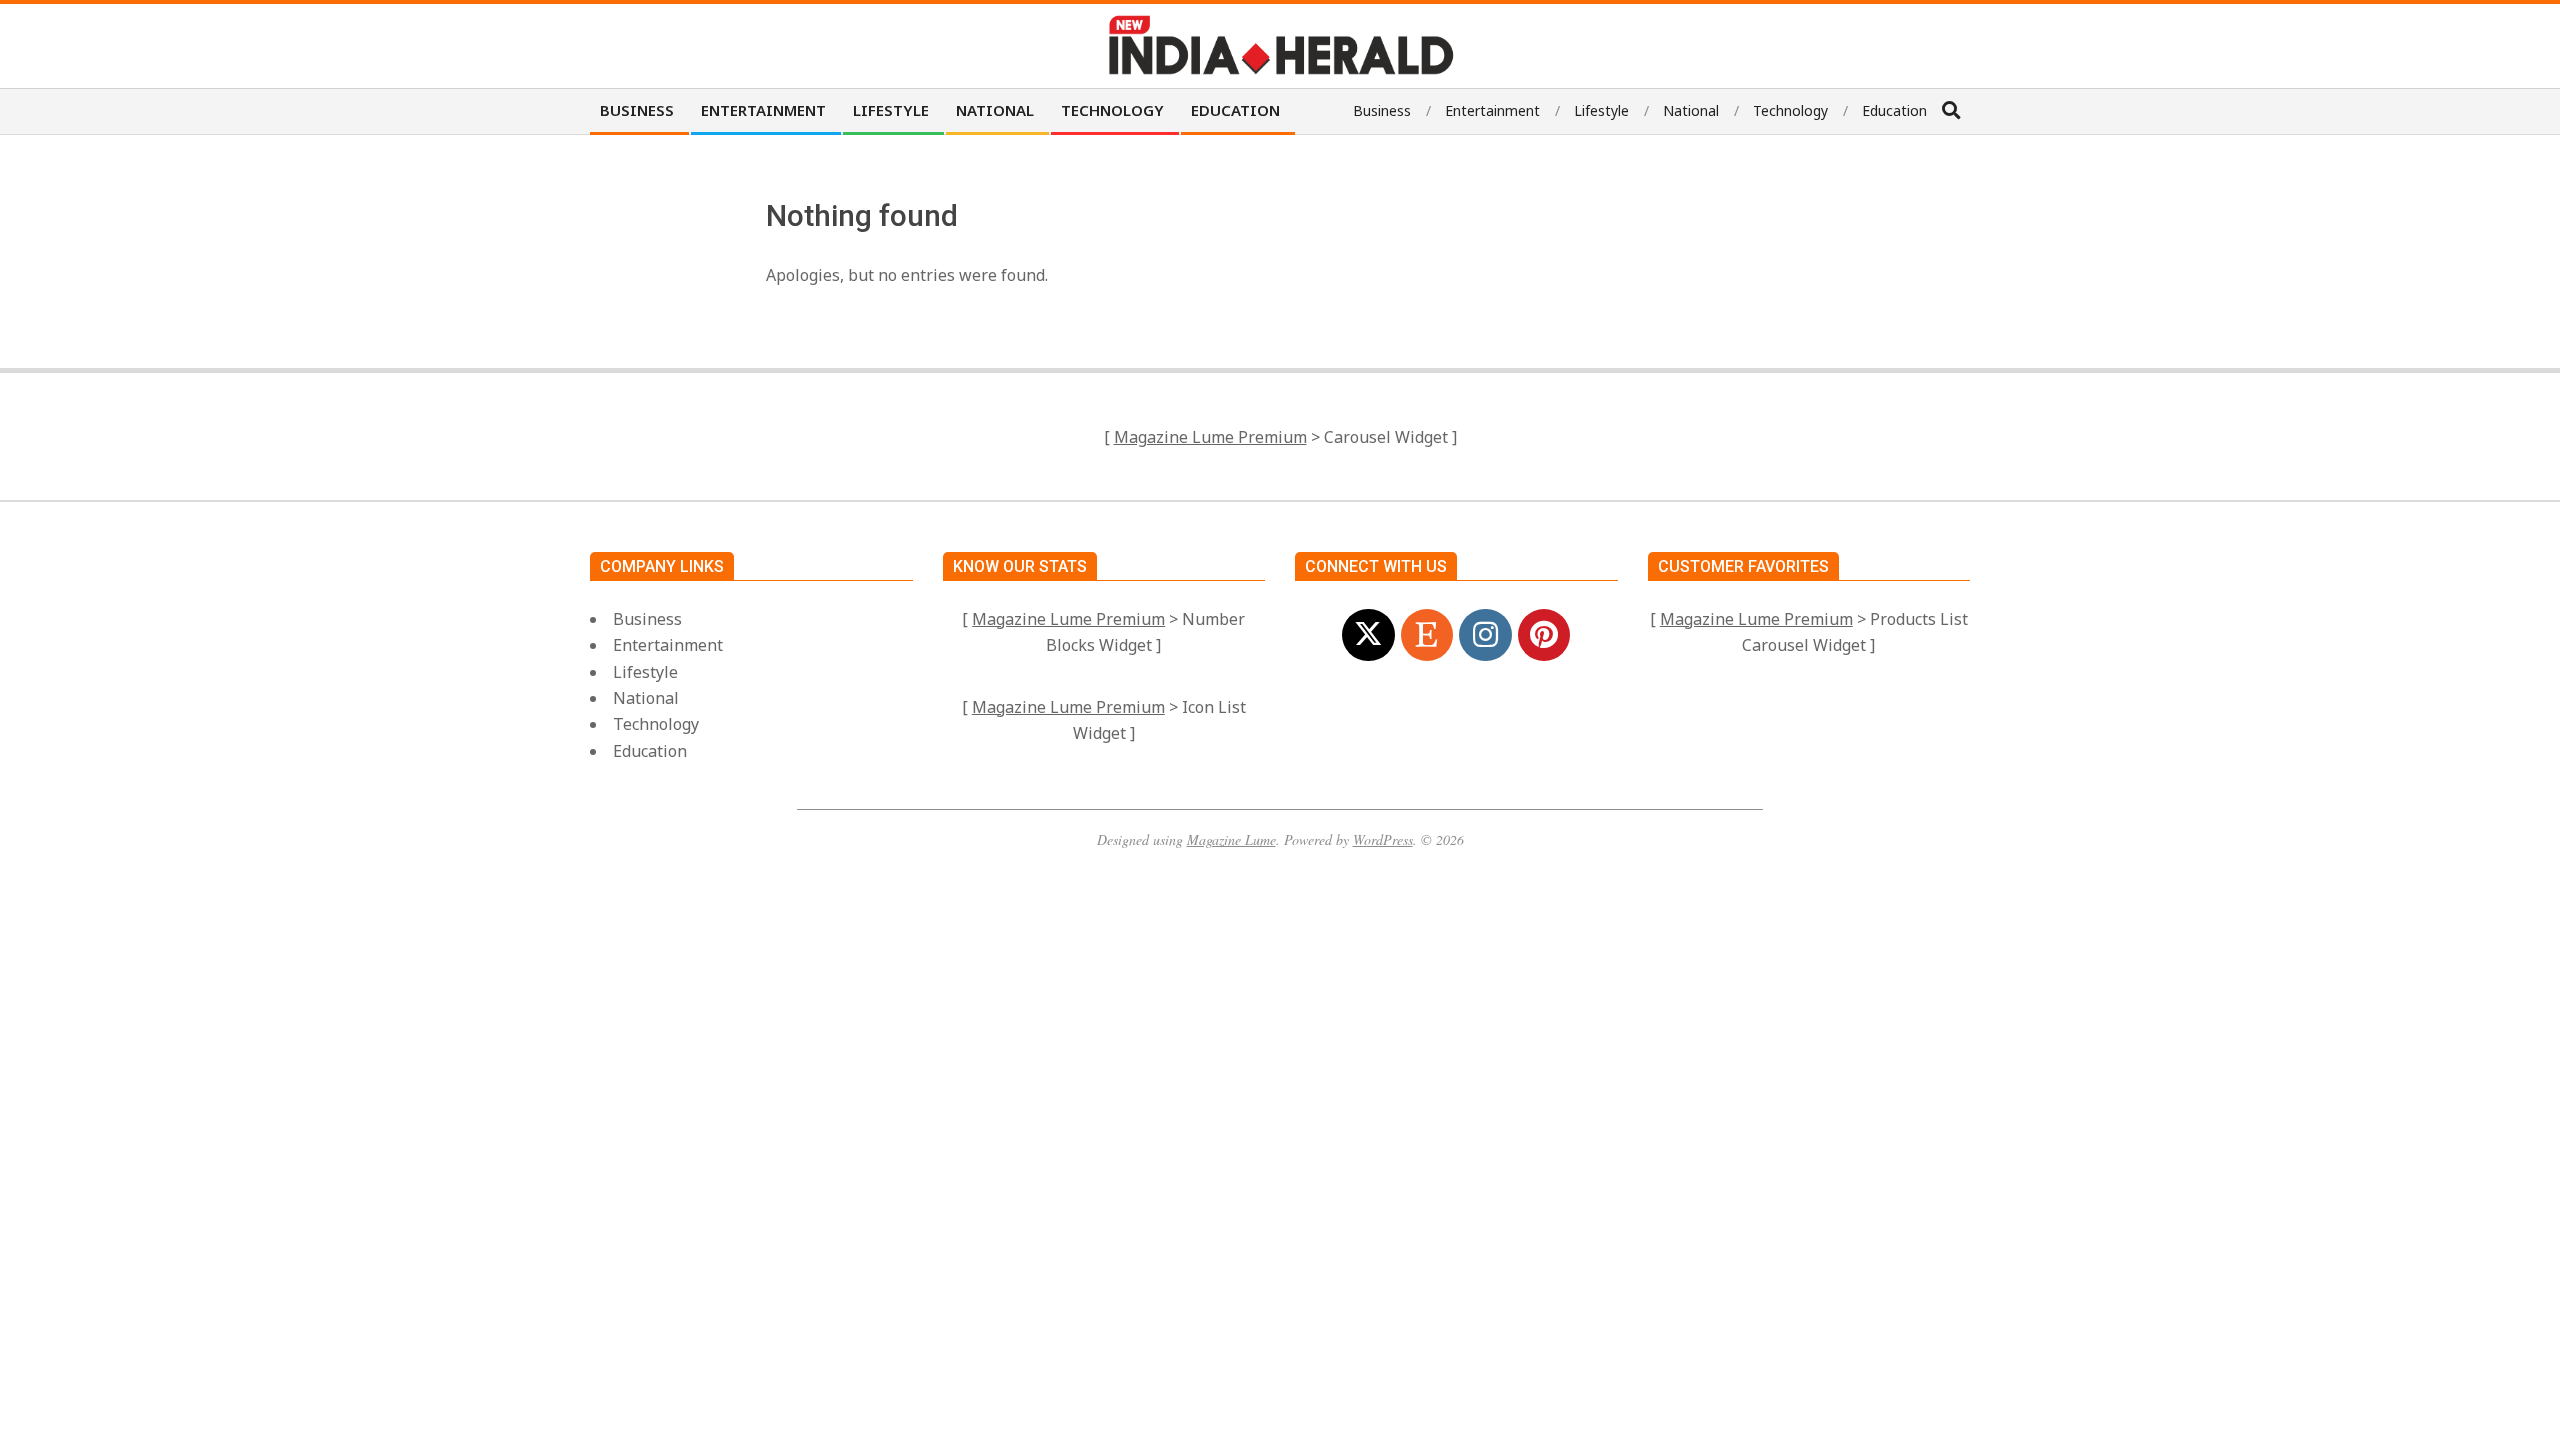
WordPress (1383, 839)
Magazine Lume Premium (1210, 437)
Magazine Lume (1231, 839)
